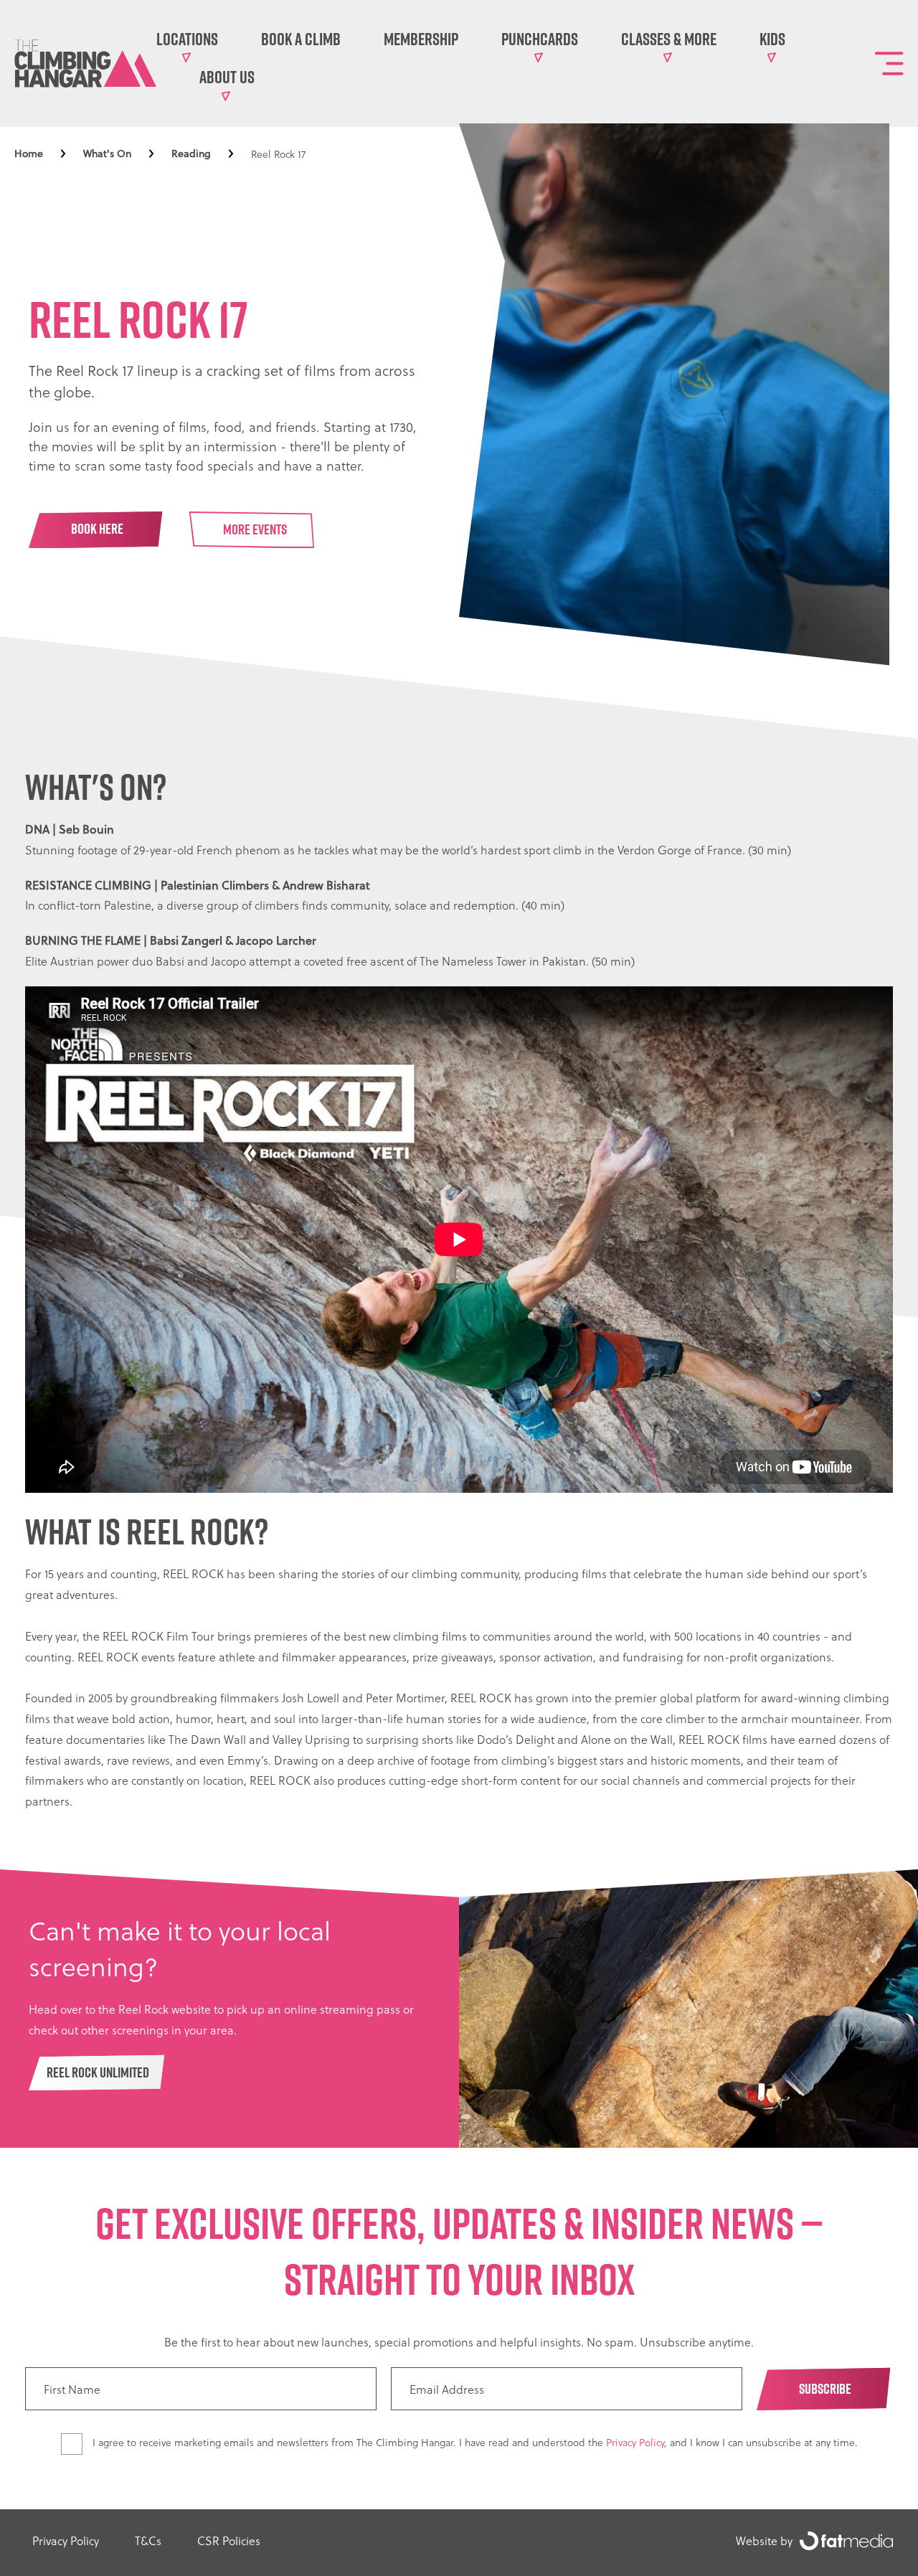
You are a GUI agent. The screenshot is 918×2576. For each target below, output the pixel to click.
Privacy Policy (635, 2442)
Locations (187, 39)
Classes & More (669, 39)
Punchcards (540, 39)
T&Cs (148, 2540)
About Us (227, 77)
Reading (191, 154)
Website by (764, 2540)
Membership (421, 39)
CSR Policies (229, 2540)
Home (29, 154)
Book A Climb (301, 39)
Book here (97, 529)
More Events (255, 529)
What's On (107, 154)
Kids (772, 39)
